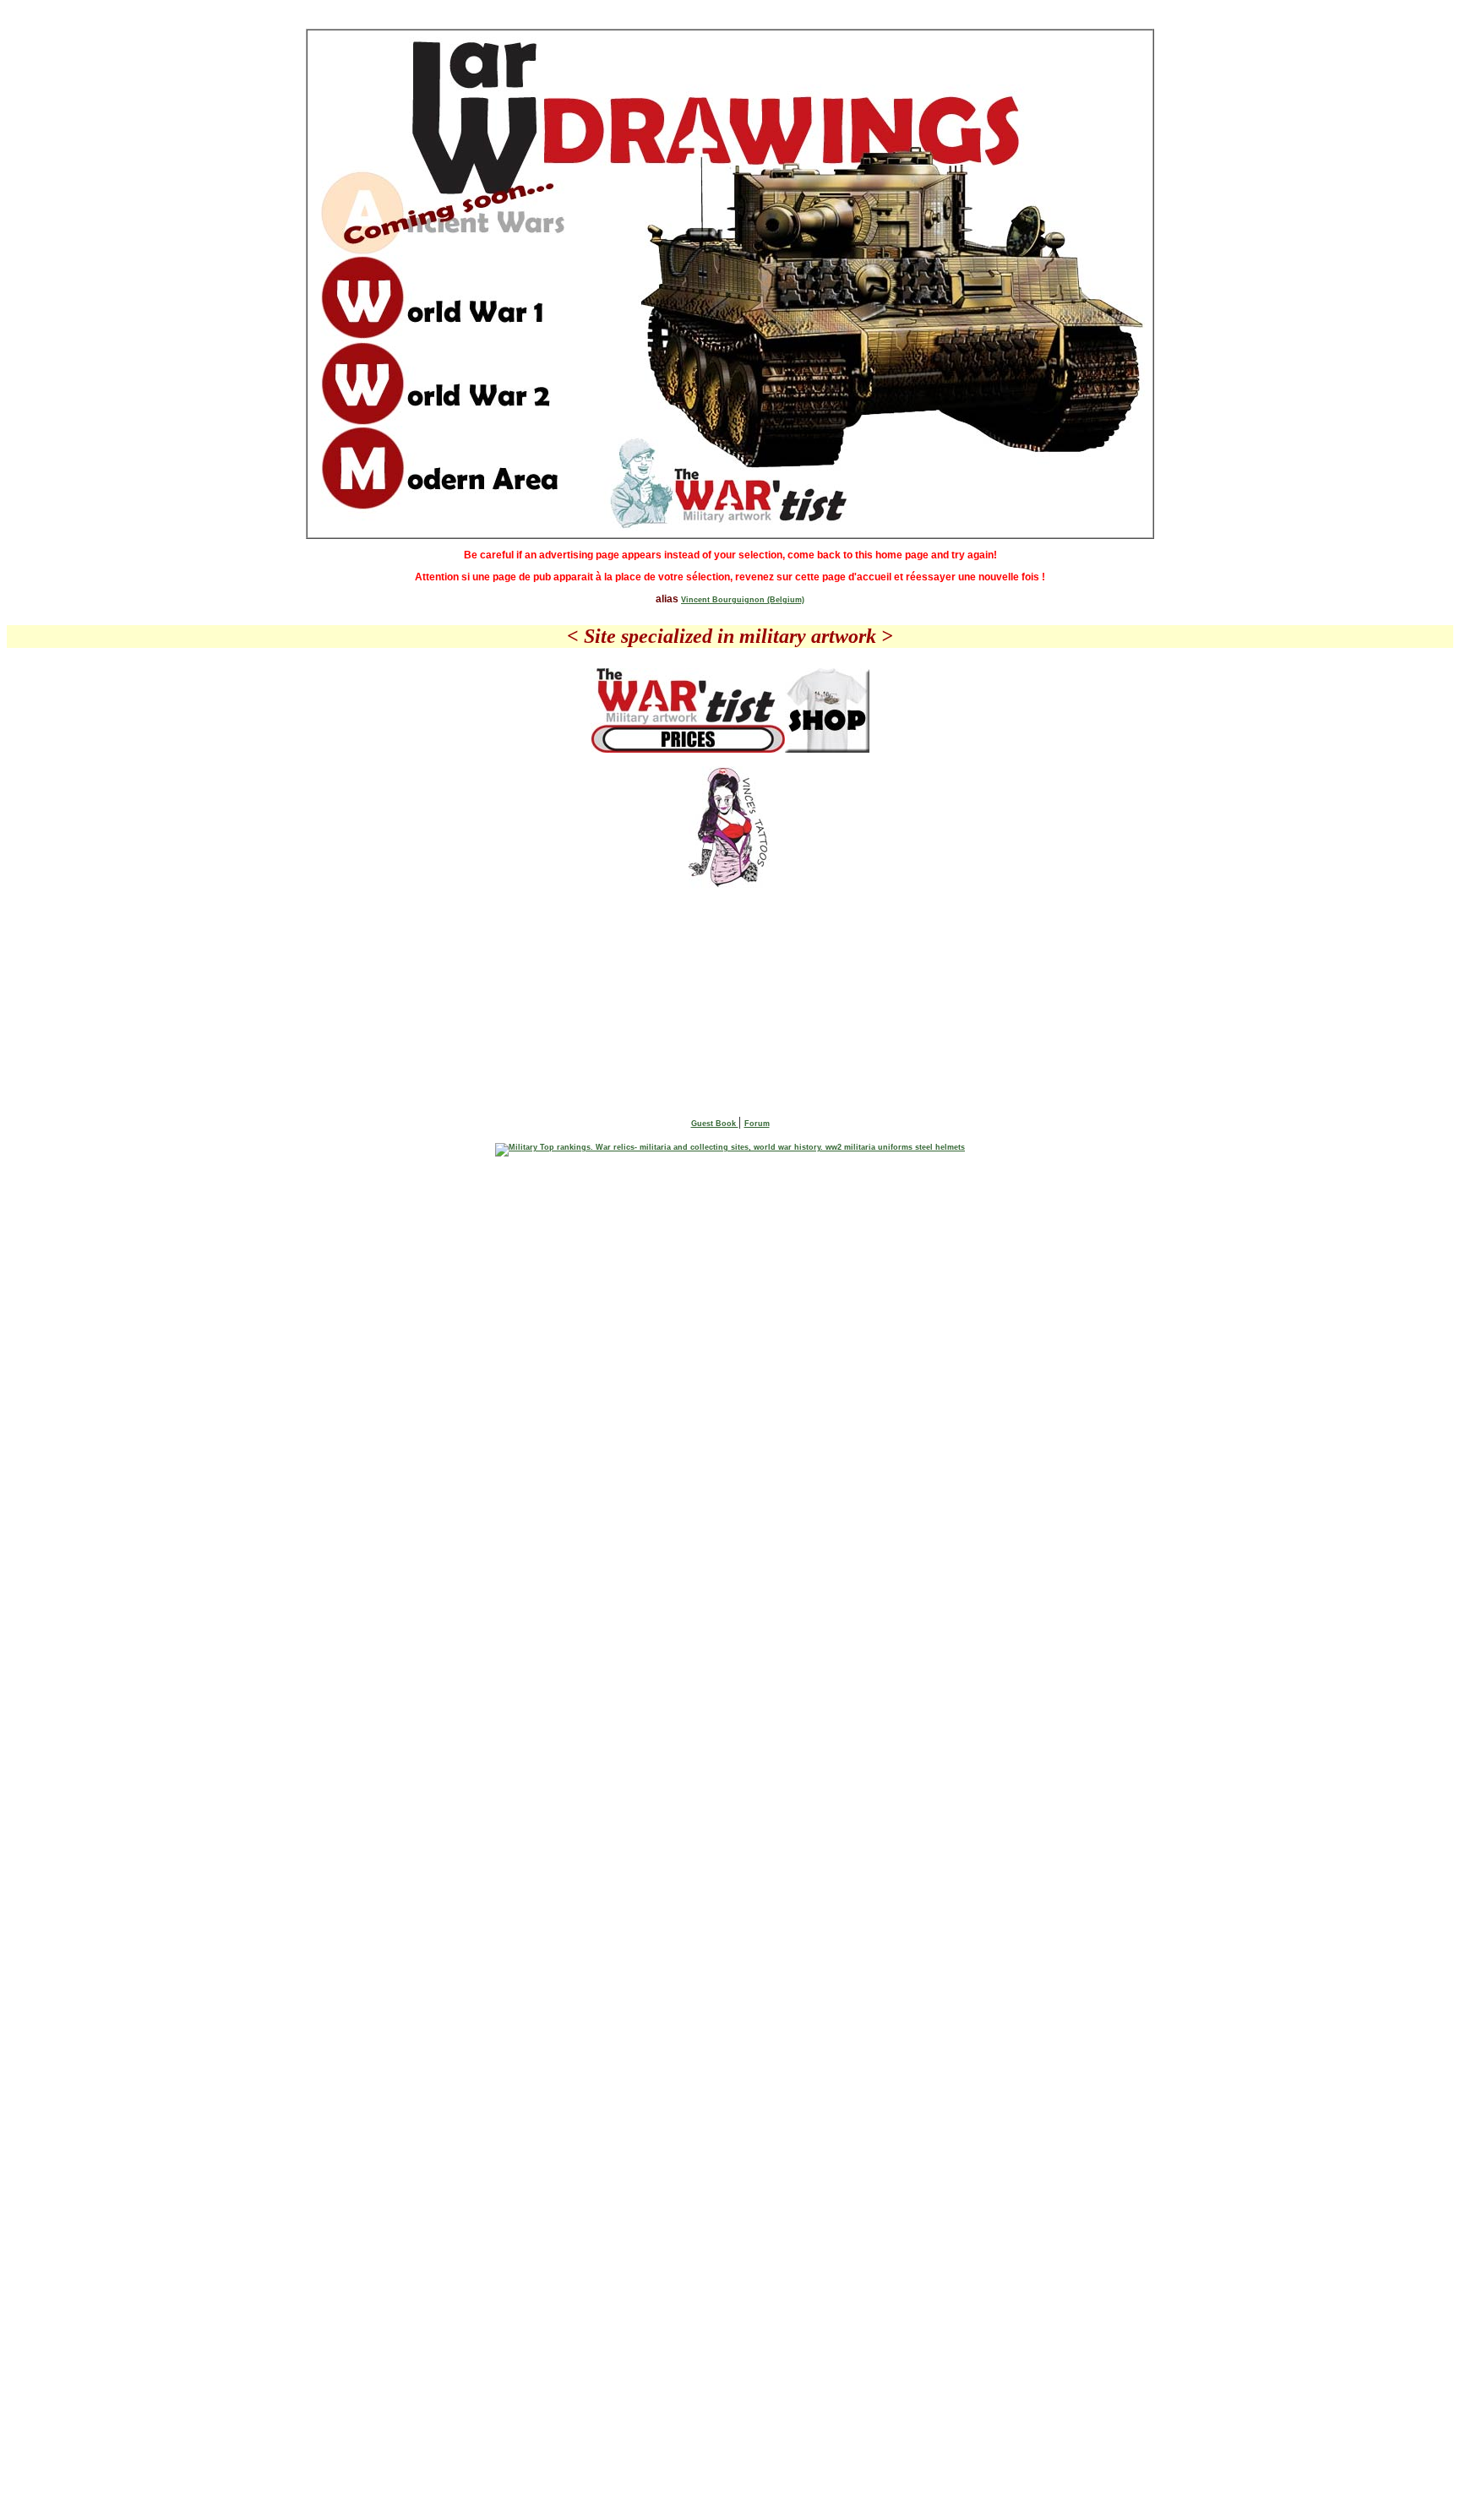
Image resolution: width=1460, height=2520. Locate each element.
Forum (757, 1124)
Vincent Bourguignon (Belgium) (743, 600)
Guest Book (715, 1124)
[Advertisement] (730, 944)
